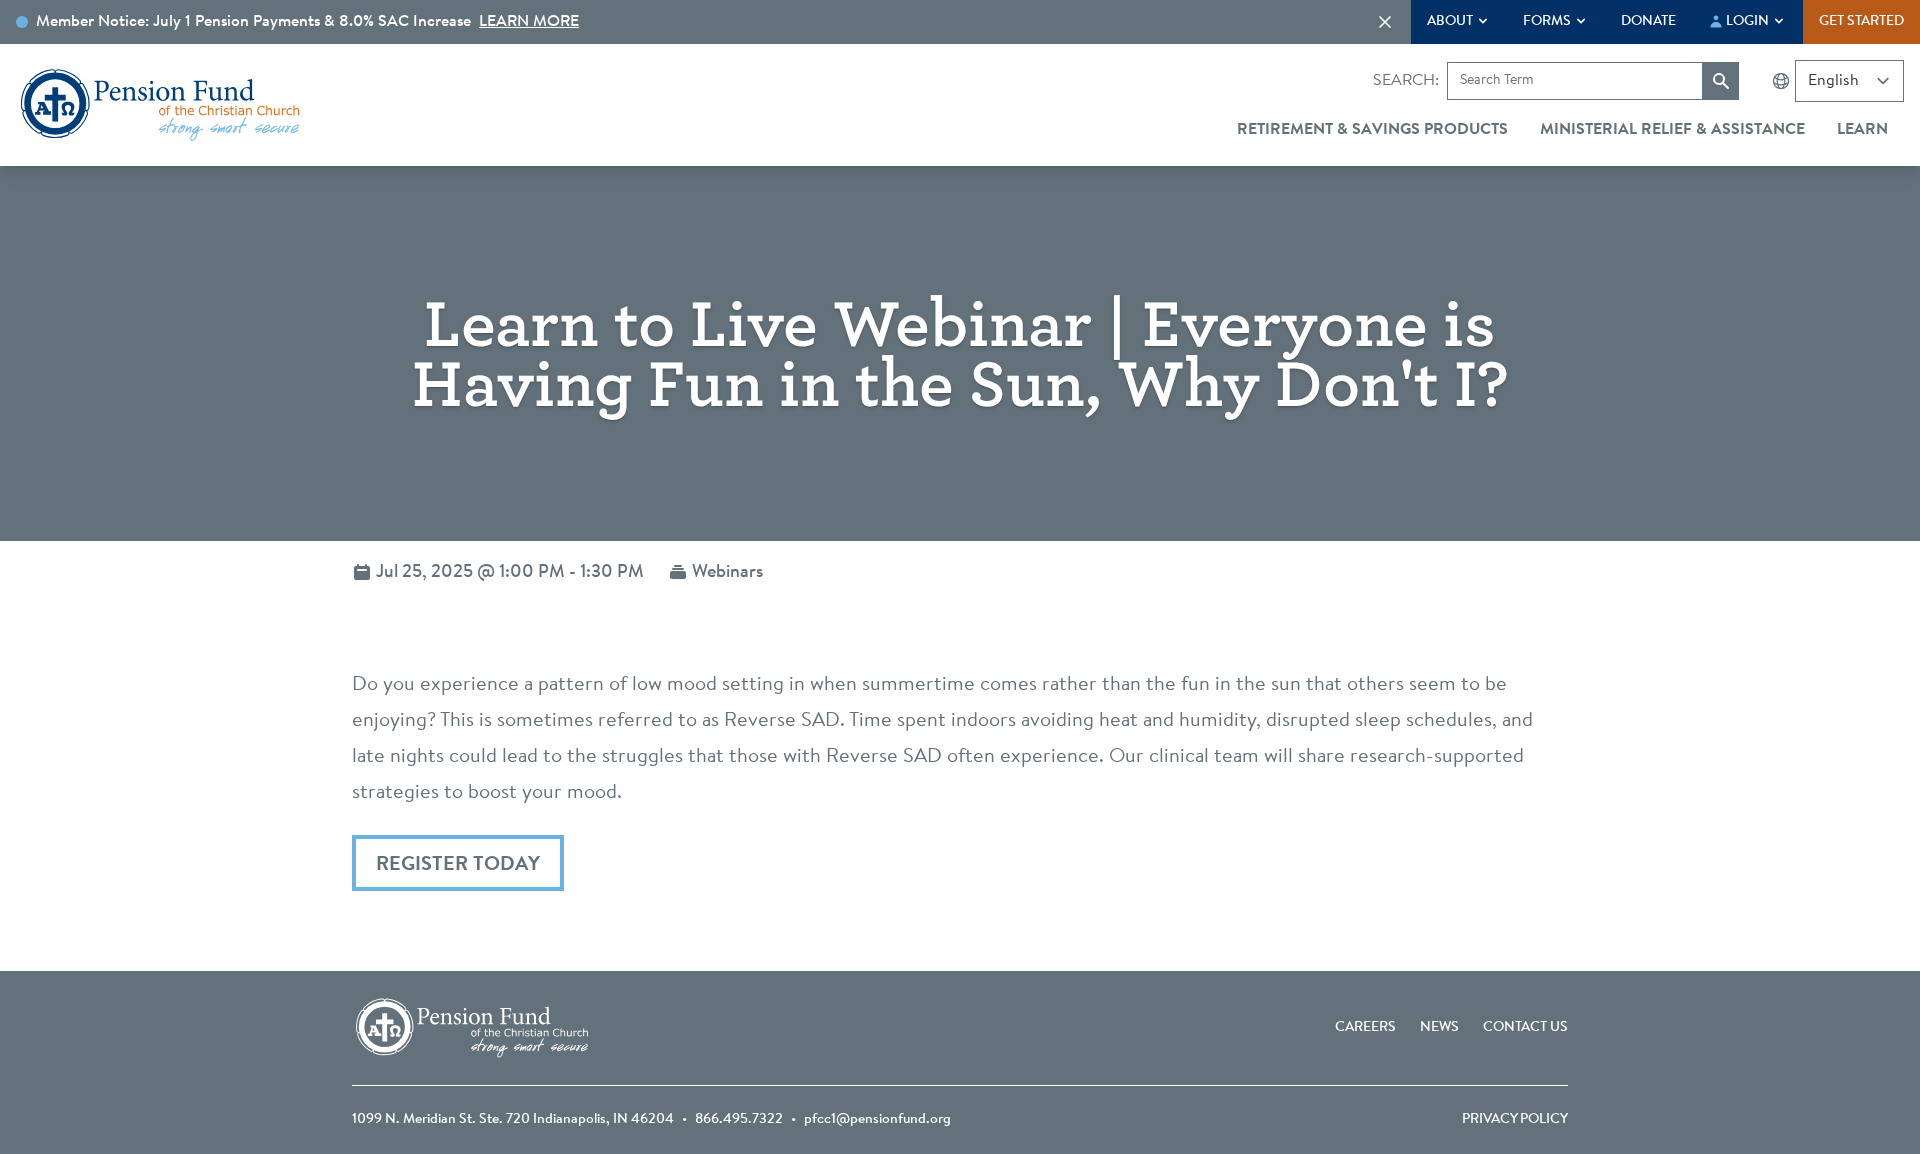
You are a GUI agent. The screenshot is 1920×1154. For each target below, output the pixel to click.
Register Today (458, 865)
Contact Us (1525, 1028)
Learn (1862, 130)
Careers (1365, 1028)
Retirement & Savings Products (1372, 130)
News (1439, 1028)
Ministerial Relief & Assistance (1672, 130)
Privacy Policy (1515, 1120)
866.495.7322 (739, 1120)
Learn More (529, 22)
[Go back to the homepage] (160, 105)
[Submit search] (1721, 81)
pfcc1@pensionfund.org (877, 1120)
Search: (1406, 81)
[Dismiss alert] (1385, 22)
